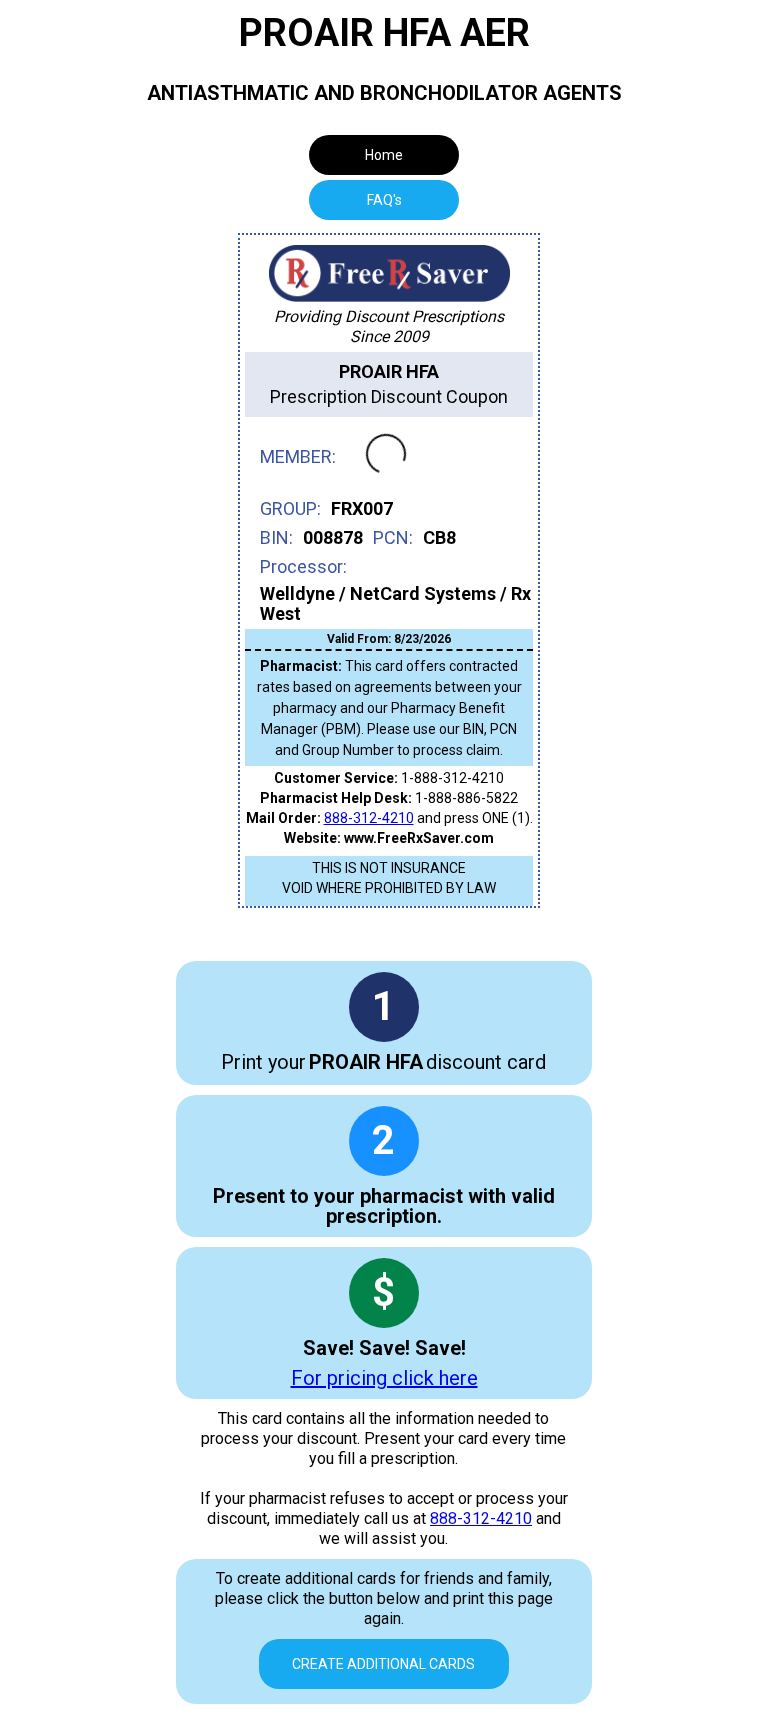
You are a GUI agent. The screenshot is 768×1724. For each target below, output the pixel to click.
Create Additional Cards (383, 1664)
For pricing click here (384, 1378)
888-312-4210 (369, 818)
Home (384, 155)
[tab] (384, 200)
